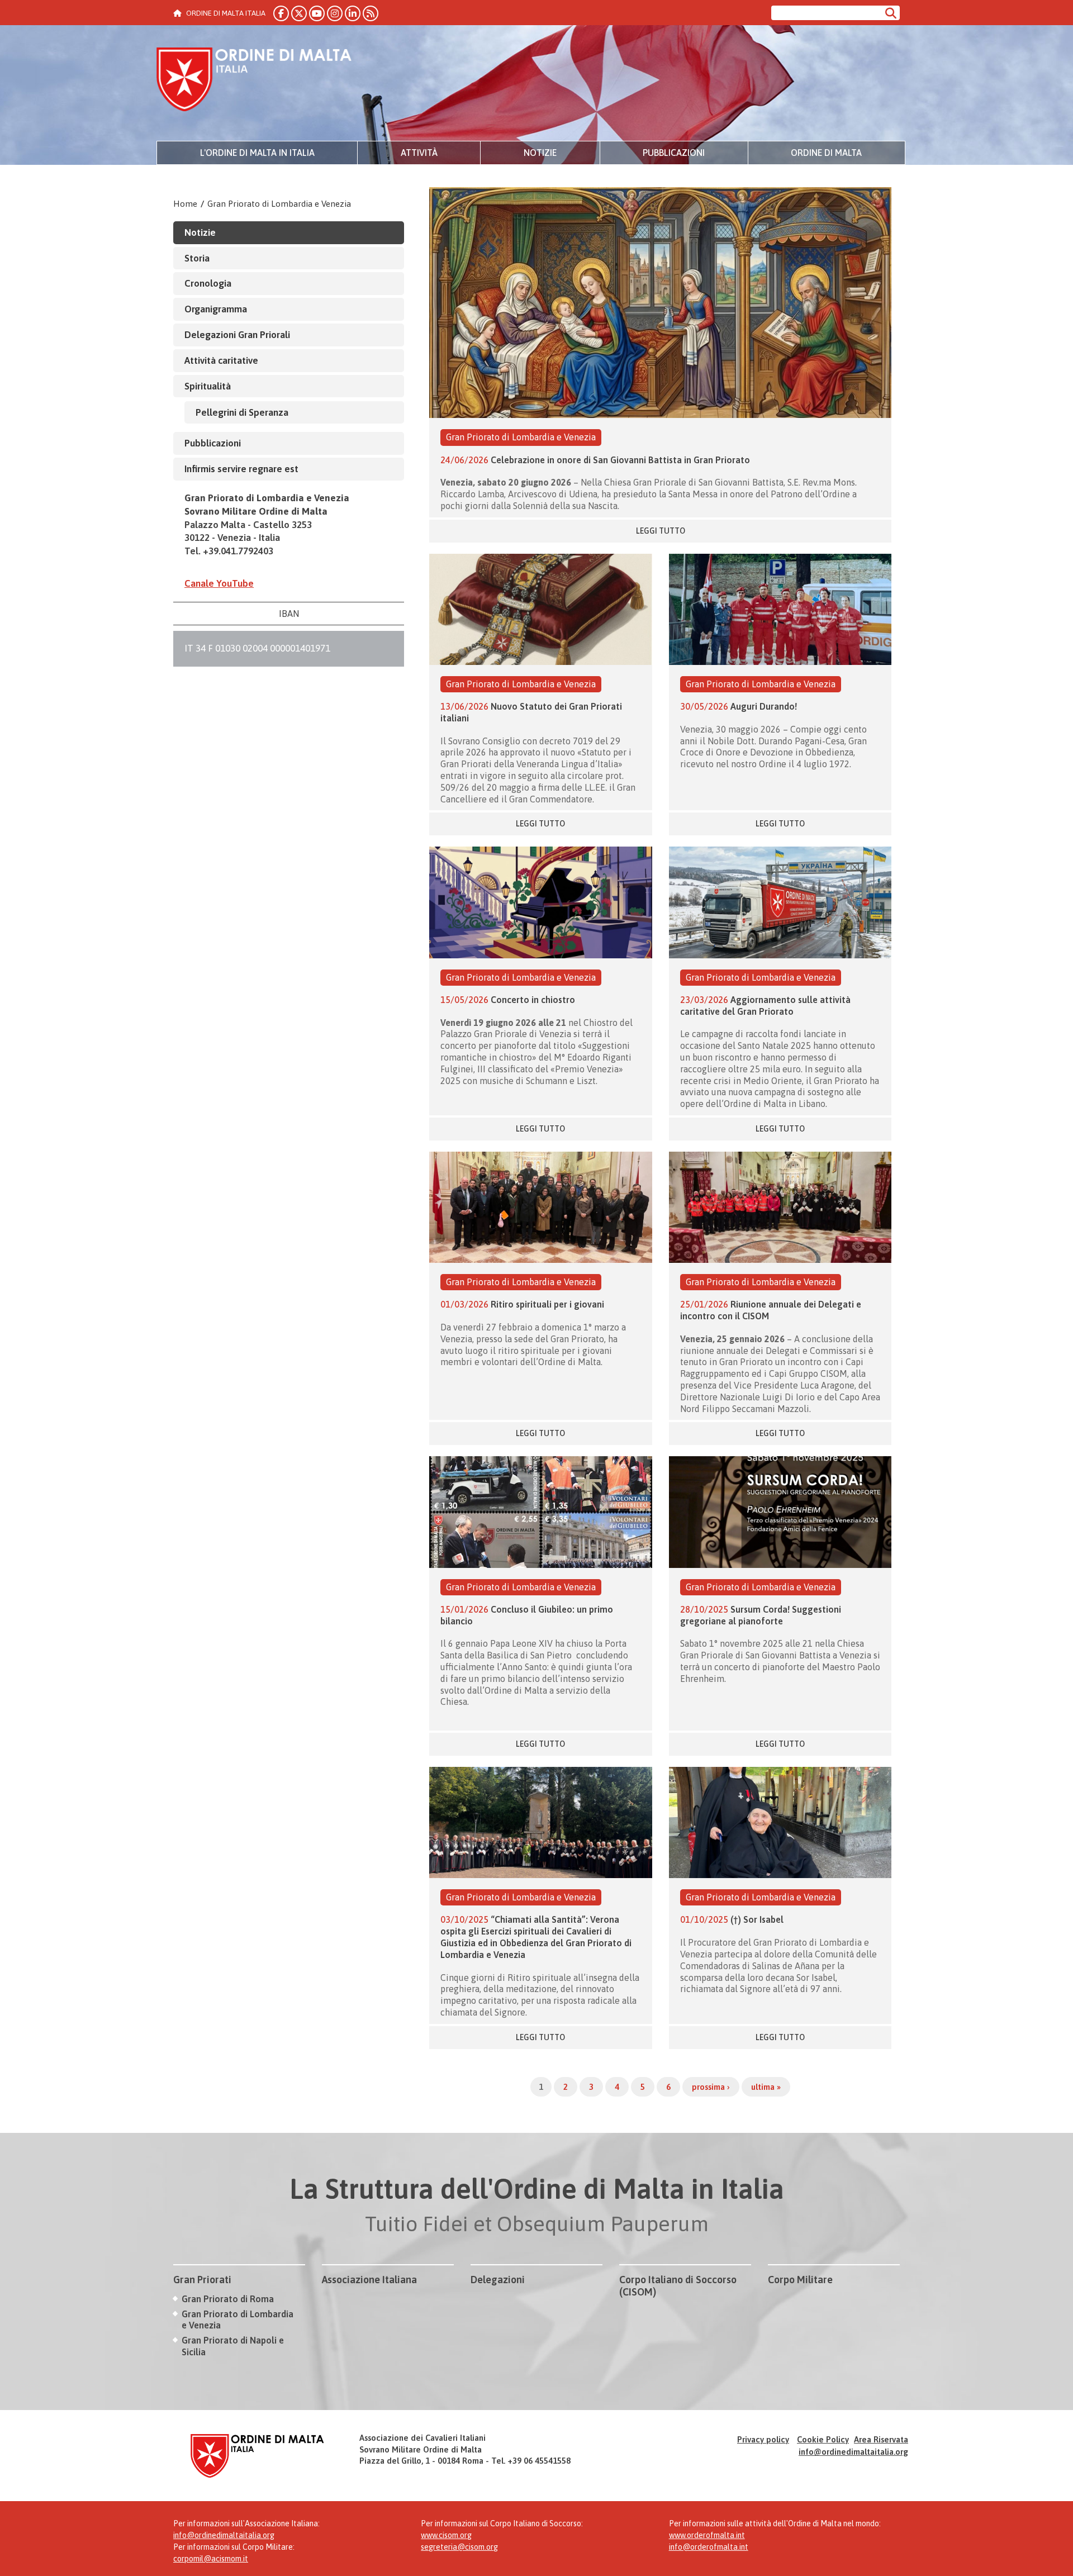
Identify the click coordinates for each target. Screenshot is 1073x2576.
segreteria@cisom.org (459, 2547)
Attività (419, 153)
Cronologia (208, 283)
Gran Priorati (202, 2280)
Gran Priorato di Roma (228, 2299)
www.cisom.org (446, 2535)
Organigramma (216, 309)
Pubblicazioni (674, 153)
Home (185, 204)
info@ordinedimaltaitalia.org (853, 2452)
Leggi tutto (661, 531)
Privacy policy (763, 2439)
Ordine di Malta (826, 153)
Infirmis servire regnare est (241, 469)
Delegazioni (498, 2280)
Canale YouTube (219, 583)
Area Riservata (881, 2439)
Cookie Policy (823, 2439)
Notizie (540, 153)
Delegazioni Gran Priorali (237, 335)
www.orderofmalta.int (707, 2535)
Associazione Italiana (369, 2280)
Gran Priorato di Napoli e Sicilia (233, 2346)
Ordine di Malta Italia (254, 81)
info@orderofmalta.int (709, 2547)
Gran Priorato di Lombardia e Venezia (279, 204)
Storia (197, 258)
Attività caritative (221, 360)
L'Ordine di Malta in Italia (257, 153)
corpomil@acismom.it (211, 2559)
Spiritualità (208, 386)
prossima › (711, 2087)
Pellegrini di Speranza (242, 412)
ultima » (766, 2087)
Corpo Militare (800, 2280)
